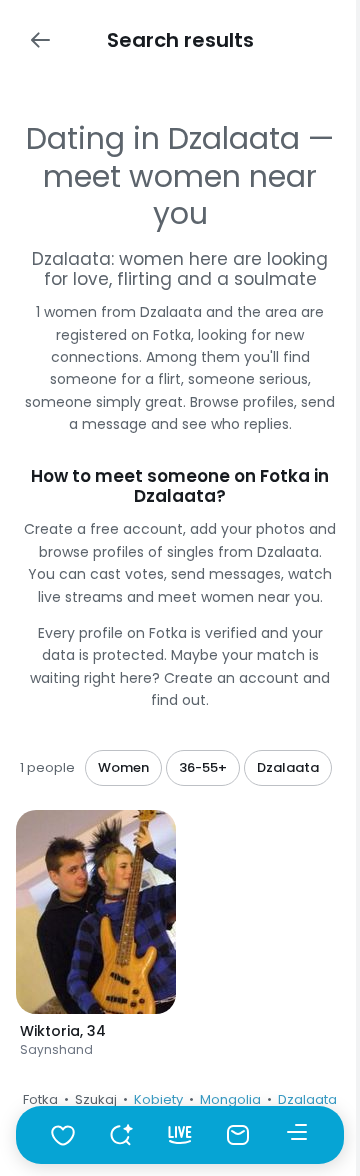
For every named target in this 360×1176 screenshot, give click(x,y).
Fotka (40, 1099)
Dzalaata (307, 1099)
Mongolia (230, 1099)
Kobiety (158, 1099)
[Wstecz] (40, 40)
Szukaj (96, 1099)
